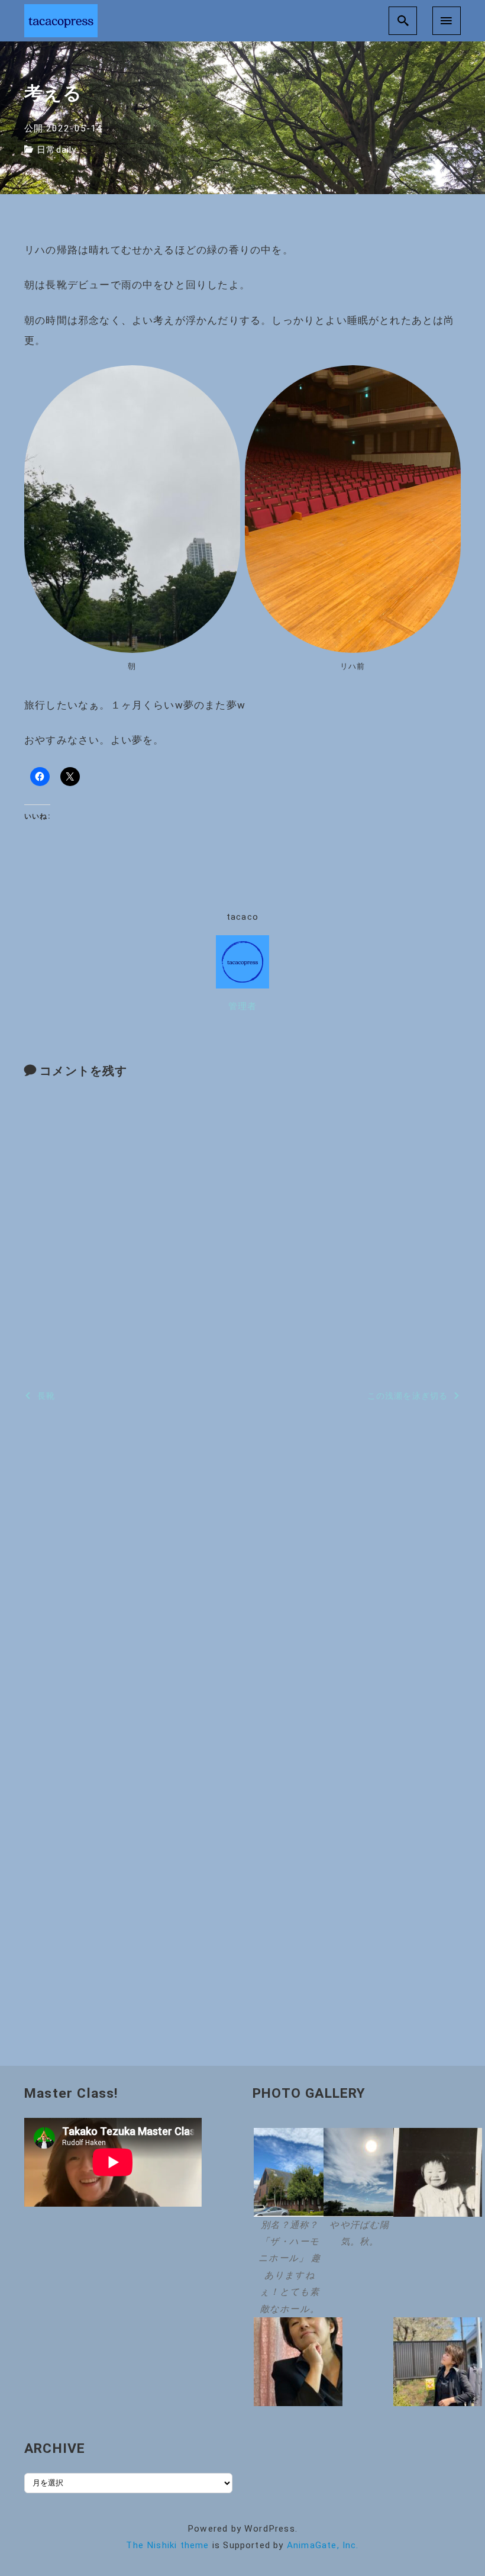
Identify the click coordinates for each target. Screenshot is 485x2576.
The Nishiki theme (167, 2545)
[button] (287, 2223)
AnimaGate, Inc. (323, 2545)
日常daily (56, 150)
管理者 (243, 1006)
